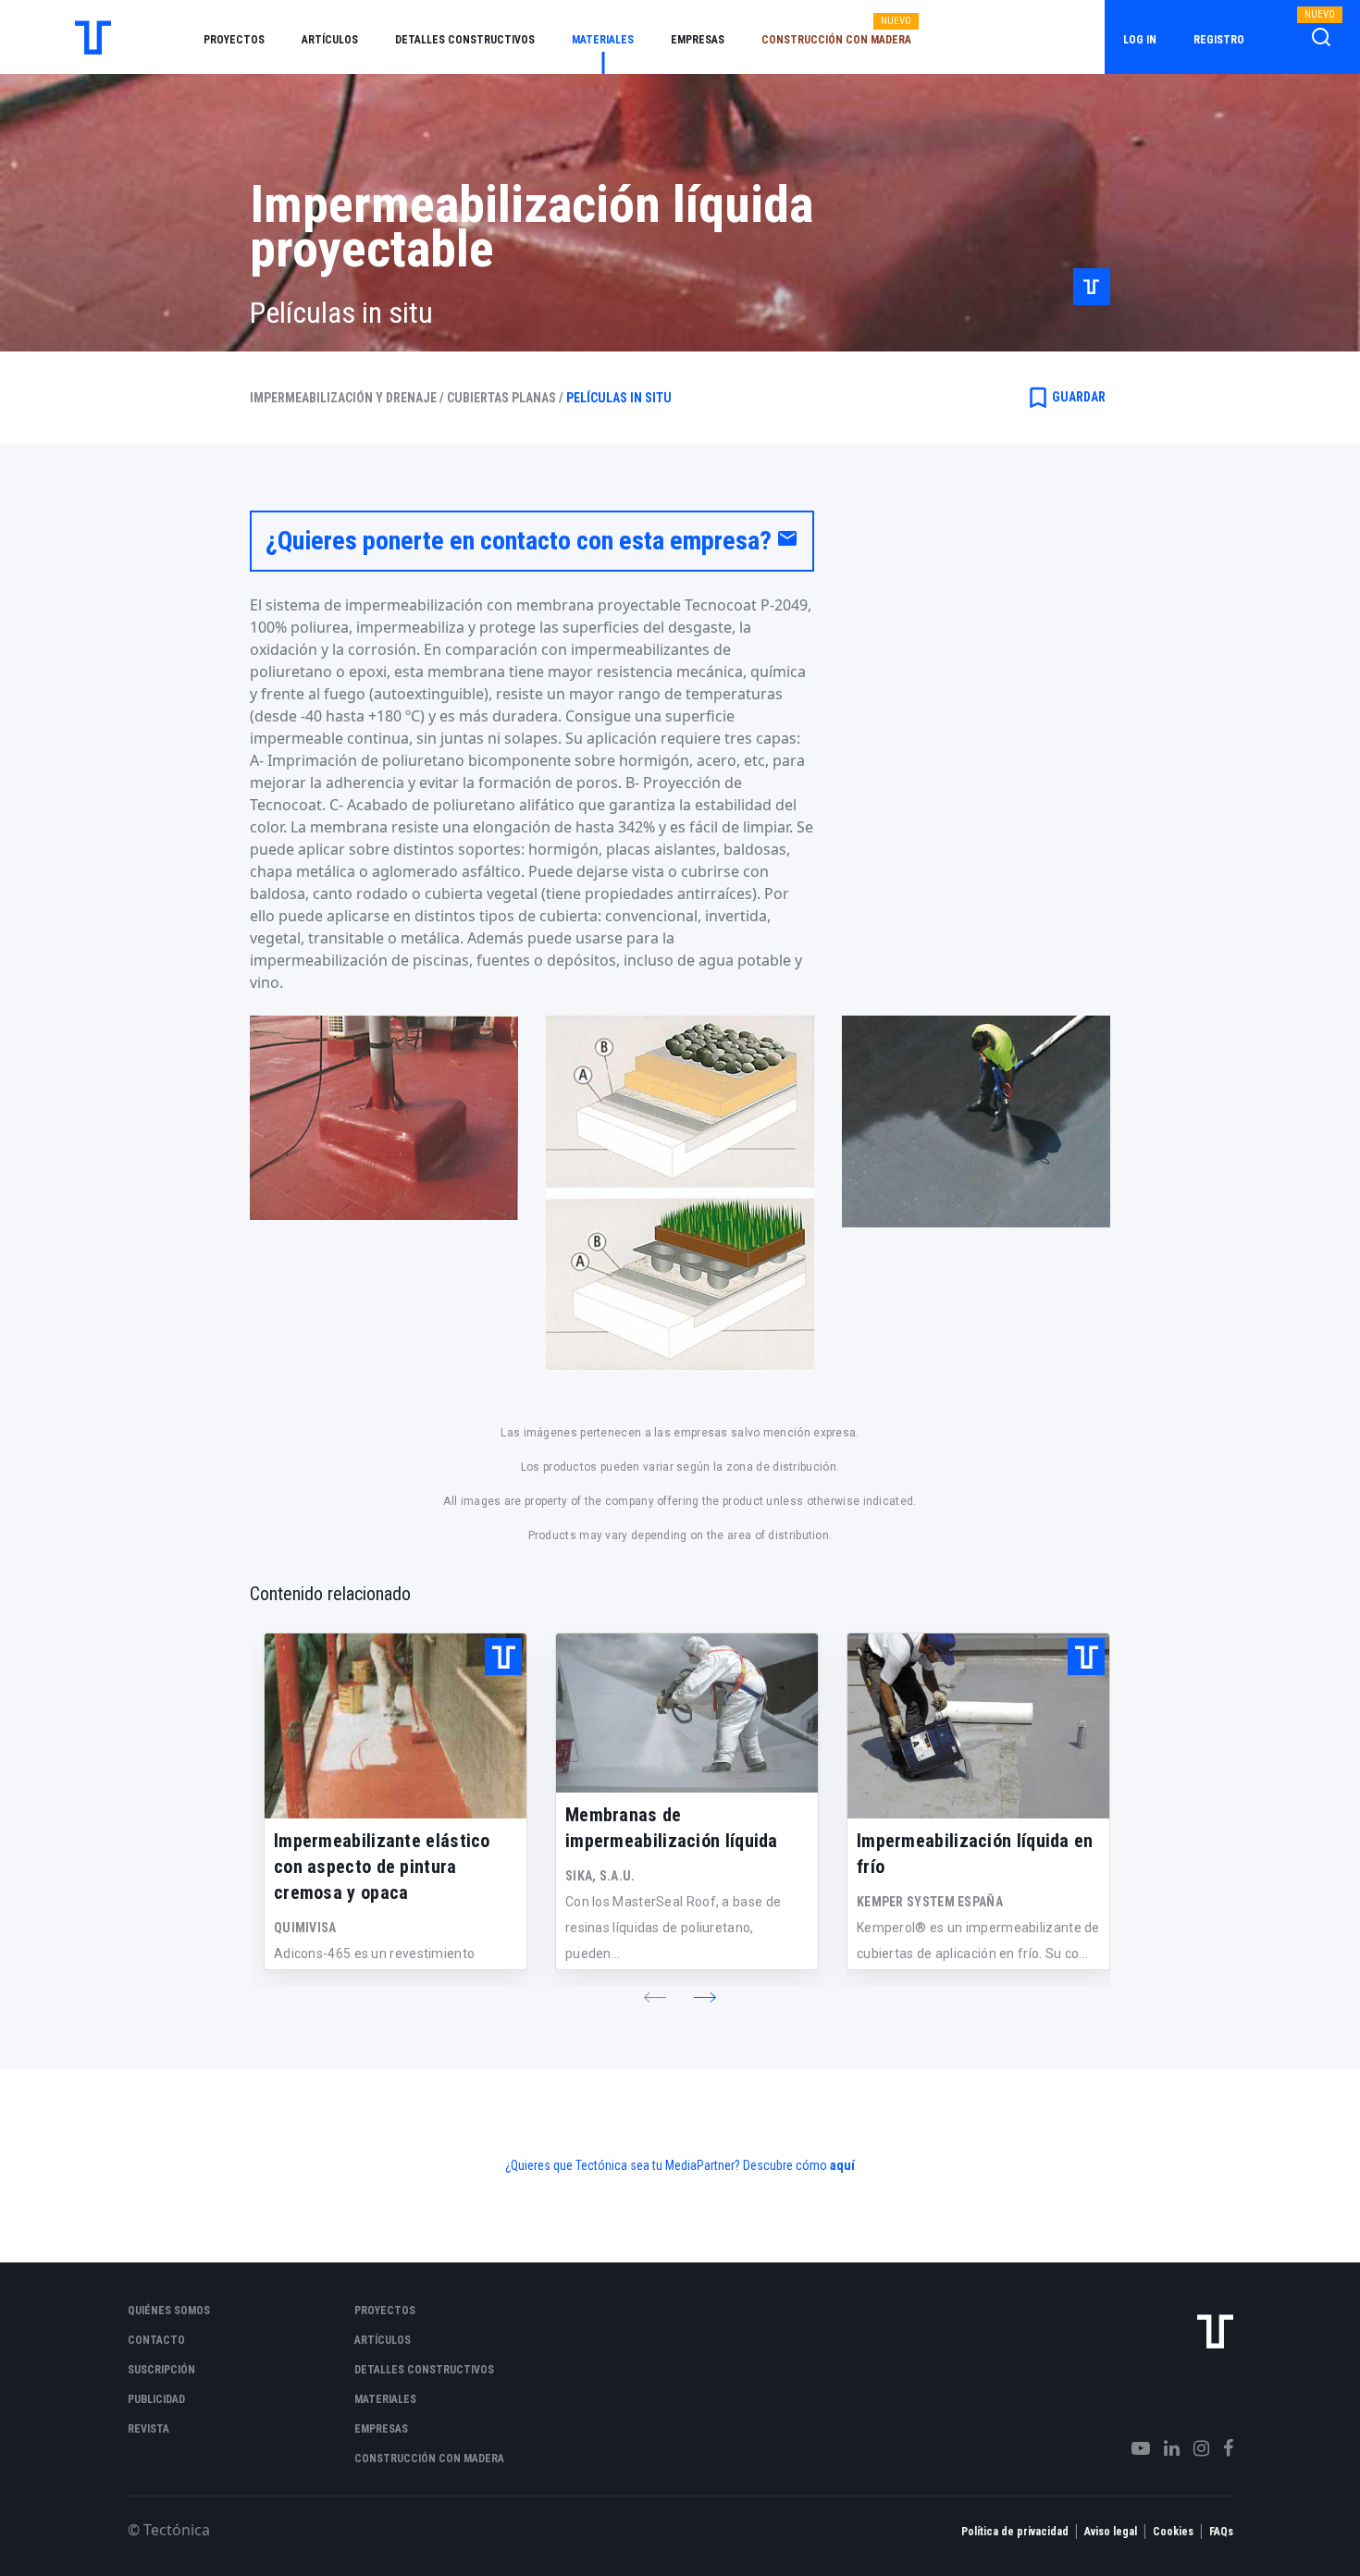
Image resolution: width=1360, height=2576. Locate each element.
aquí (842, 2165)
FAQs (1221, 2532)
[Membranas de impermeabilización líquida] (687, 1713)
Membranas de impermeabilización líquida (672, 1828)
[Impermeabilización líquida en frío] (978, 1726)
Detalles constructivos (465, 40)
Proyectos (234, 40)
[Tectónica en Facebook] (1221, 2448)
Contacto (156, 2340)
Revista (148, 2429)
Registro (1219, 40)
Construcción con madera (836, 40)
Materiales (603, 40)
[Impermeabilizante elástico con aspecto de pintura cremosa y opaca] (396, 1726)
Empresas (698, 40)
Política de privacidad (1015, 2532)
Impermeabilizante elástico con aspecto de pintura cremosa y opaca (382, 1867)
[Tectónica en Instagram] (1194, 2448)
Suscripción (161, 2370)
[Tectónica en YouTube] (1134, 2448)
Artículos (330, 40)
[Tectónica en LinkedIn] (1165, 2448)
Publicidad (156, 2399)
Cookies (1173, 2532)
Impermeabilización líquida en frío (975, 1854)
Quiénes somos (169, 2311)
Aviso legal (1111, 2532)
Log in (1140, 40)
